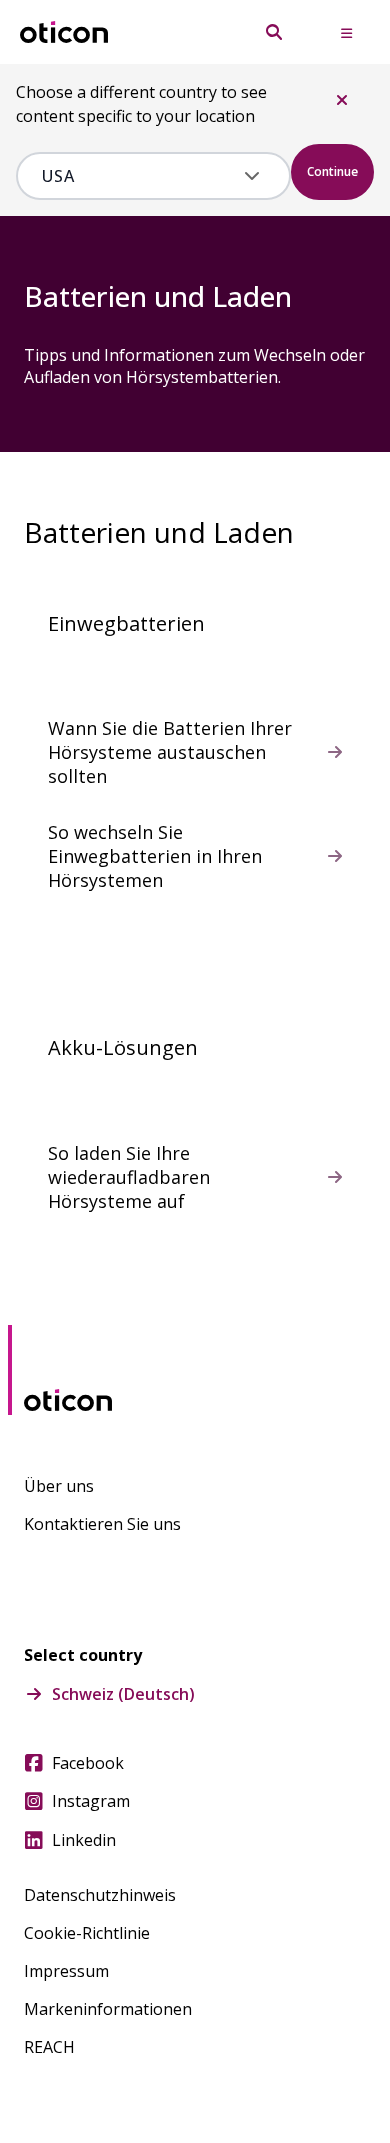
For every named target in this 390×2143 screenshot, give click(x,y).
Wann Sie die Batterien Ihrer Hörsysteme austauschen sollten (170, 752)
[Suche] (274, 32)
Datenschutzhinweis (100, 1895)
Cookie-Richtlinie (87, 1933)
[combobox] (139, 176)
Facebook (88, 1763)
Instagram (91, 1801)
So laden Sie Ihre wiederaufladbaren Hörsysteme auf (129, 1177)
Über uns (59, 1486)
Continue (332, 171)
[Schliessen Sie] (342, 100)
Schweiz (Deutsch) (123, 1694)
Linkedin (84, 1840)
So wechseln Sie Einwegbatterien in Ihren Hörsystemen (155, 856)
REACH (49, 2047)
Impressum (66, 1971)
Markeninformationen (108, 2009)
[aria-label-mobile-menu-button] (346, 32)
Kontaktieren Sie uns (102, 1524)
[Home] (64, 32)
